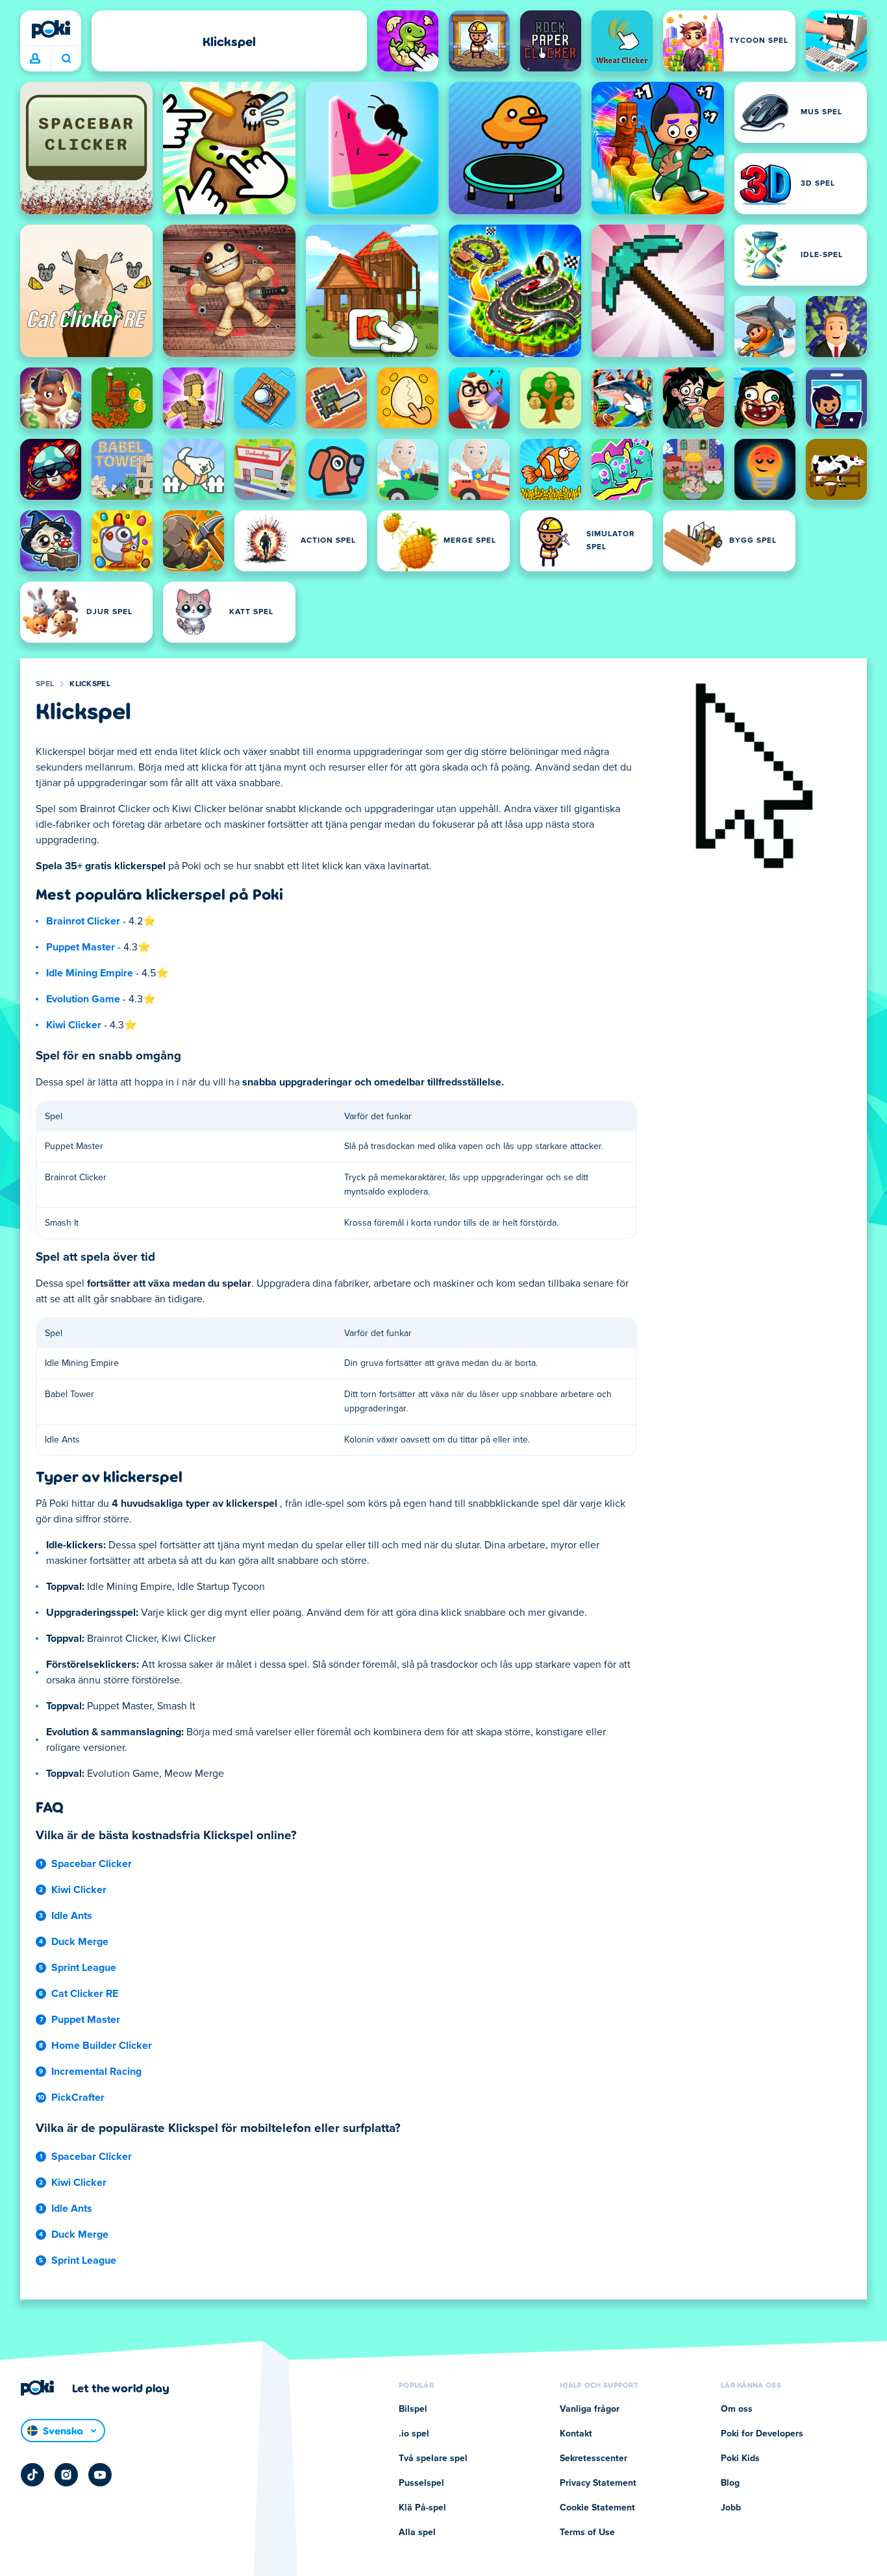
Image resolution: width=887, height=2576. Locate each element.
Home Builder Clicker (102, 2046)
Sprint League (84, 1968)
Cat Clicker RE (85, 1994)
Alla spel (417, 2533)
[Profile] (35, 59)
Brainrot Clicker (83, 921)
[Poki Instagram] (66, 2475)
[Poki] (51, 29)
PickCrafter (78, 2098)
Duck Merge (80, 1942)
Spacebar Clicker (92, 1864)
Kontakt (576, 2434)
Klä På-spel (422, 2508)
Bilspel (413, 2409)
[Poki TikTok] (32, 2475)
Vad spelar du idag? (66, 59)
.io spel (414, 2434)
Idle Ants (72, 1916)
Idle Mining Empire (90, 973)
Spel (45, 684)
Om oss (737, 2409)
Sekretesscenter (593, 2458)
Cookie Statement (597, 2508)
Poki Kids (740, 2458)
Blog (730, 2483)
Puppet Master (81, 947)
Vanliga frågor (590, 2409)
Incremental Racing (96, 2072)
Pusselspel (421, 2483)
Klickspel (90, 684)
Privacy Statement (598, 2483)
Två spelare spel (433, 2458)
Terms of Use (587, 2533)
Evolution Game (83, 999)
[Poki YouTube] (100, 2475)
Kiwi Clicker (74, 1025)
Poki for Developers (762, 2434)
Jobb (731, 2508)
